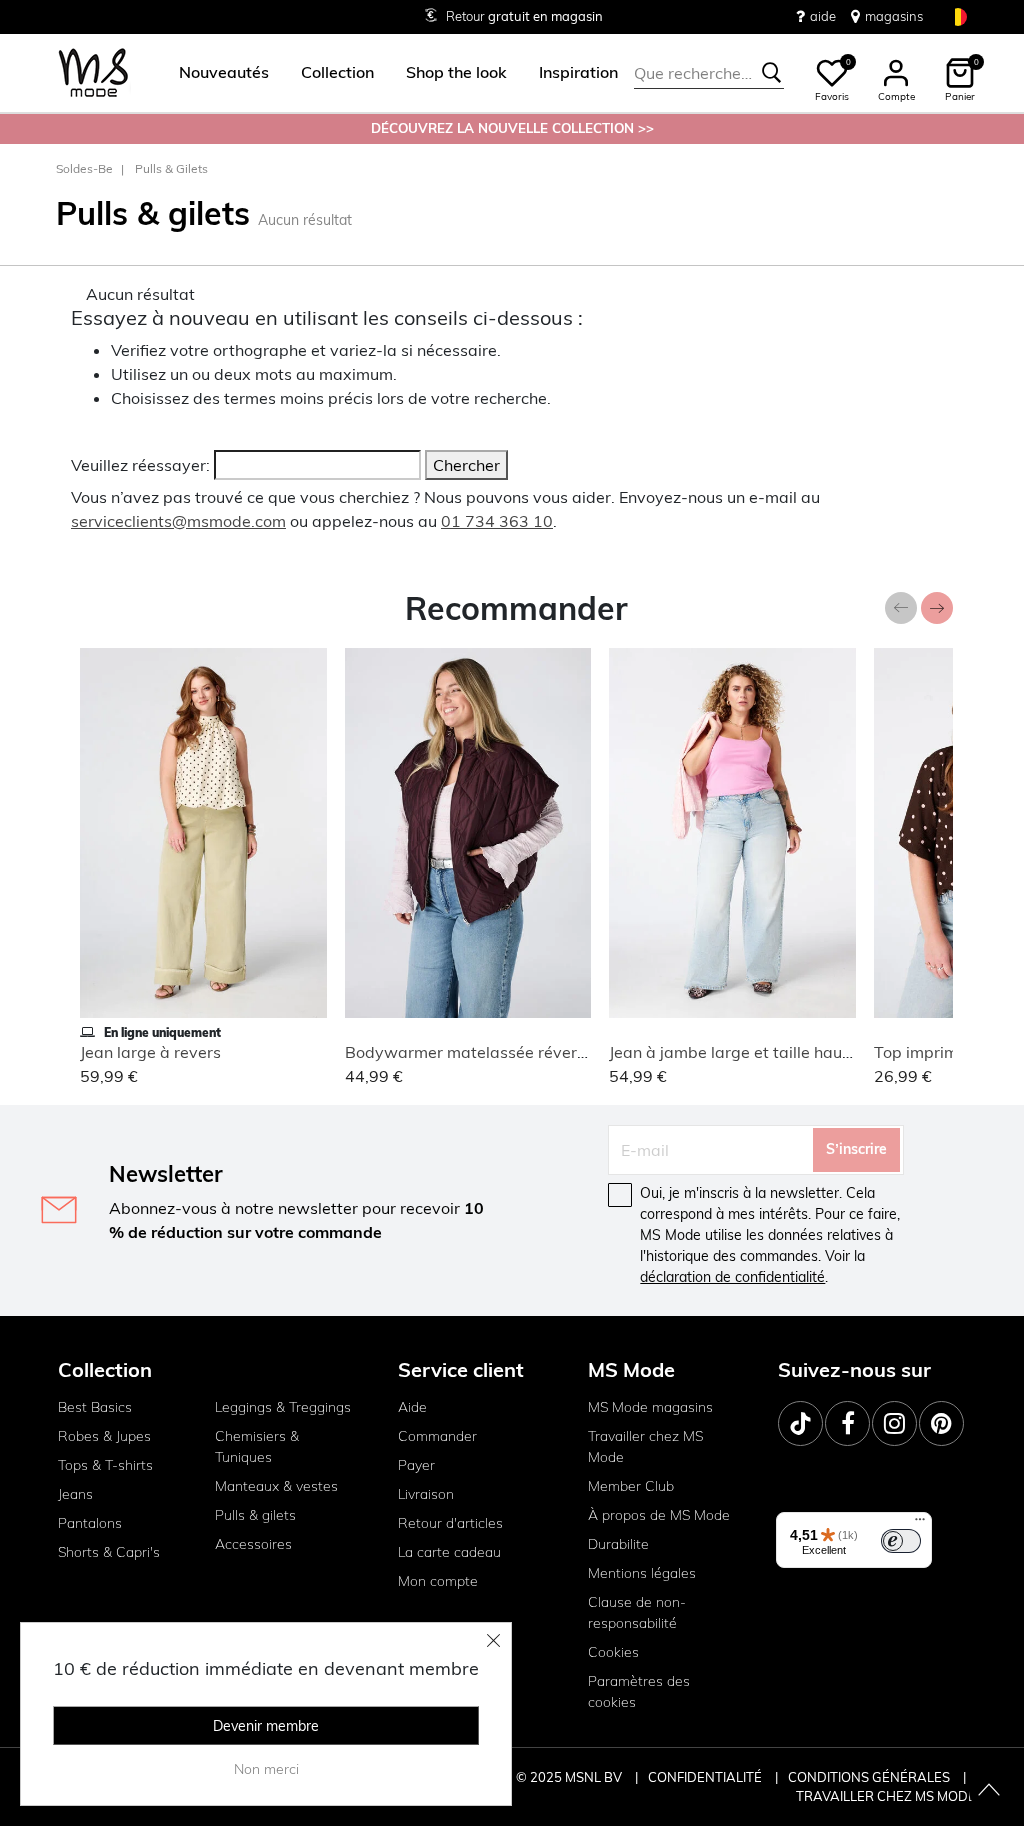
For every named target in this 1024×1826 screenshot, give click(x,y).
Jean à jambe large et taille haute (733, 1052)
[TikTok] (800, 1423)
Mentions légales (642, 1573)
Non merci (266, 1769)
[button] (224, 73)
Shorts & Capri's (109, 1552)
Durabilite (618, 1544)
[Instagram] (894, 1423)
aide (823, 16)
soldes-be (84, 168)
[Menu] (920, 1524)
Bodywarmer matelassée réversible (478, 1052)
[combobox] (709, 73)
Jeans (75, 1494)
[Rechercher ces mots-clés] (772, 73)
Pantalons (90, 1523)
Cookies (613, 1652)
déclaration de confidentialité (732, 1277)
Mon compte (438, 1581)
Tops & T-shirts (105, 1465)
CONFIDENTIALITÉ (705, 1777)
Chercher (466, 465)
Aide (412, 1407)
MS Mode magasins (650, 1407)
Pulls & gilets (171, 168)
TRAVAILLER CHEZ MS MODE (886, 1796)
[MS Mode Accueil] (93, 73)
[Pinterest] (941, 1423)
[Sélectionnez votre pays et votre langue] (958, 16)
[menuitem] (216, 73)
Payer (416, 1465)
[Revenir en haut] (989, 1791)
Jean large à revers (150, 1052)
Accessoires (253, 1544)
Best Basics (95, 1407)
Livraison (426, 1494)
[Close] (494, 1640)
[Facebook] (847, 1423)
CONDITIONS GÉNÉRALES (870, 1777)
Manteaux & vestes (276, 1486)
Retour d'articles (450, 1523)
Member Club (631, 1486)
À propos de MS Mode (659, 1515)
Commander (437, 1436)
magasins (894, 16)
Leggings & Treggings (283, 1407)
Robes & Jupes (104, 1436)
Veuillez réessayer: (140, 465)
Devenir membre (266, 1726)
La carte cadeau (449, 1552)
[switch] (901, 1541)
